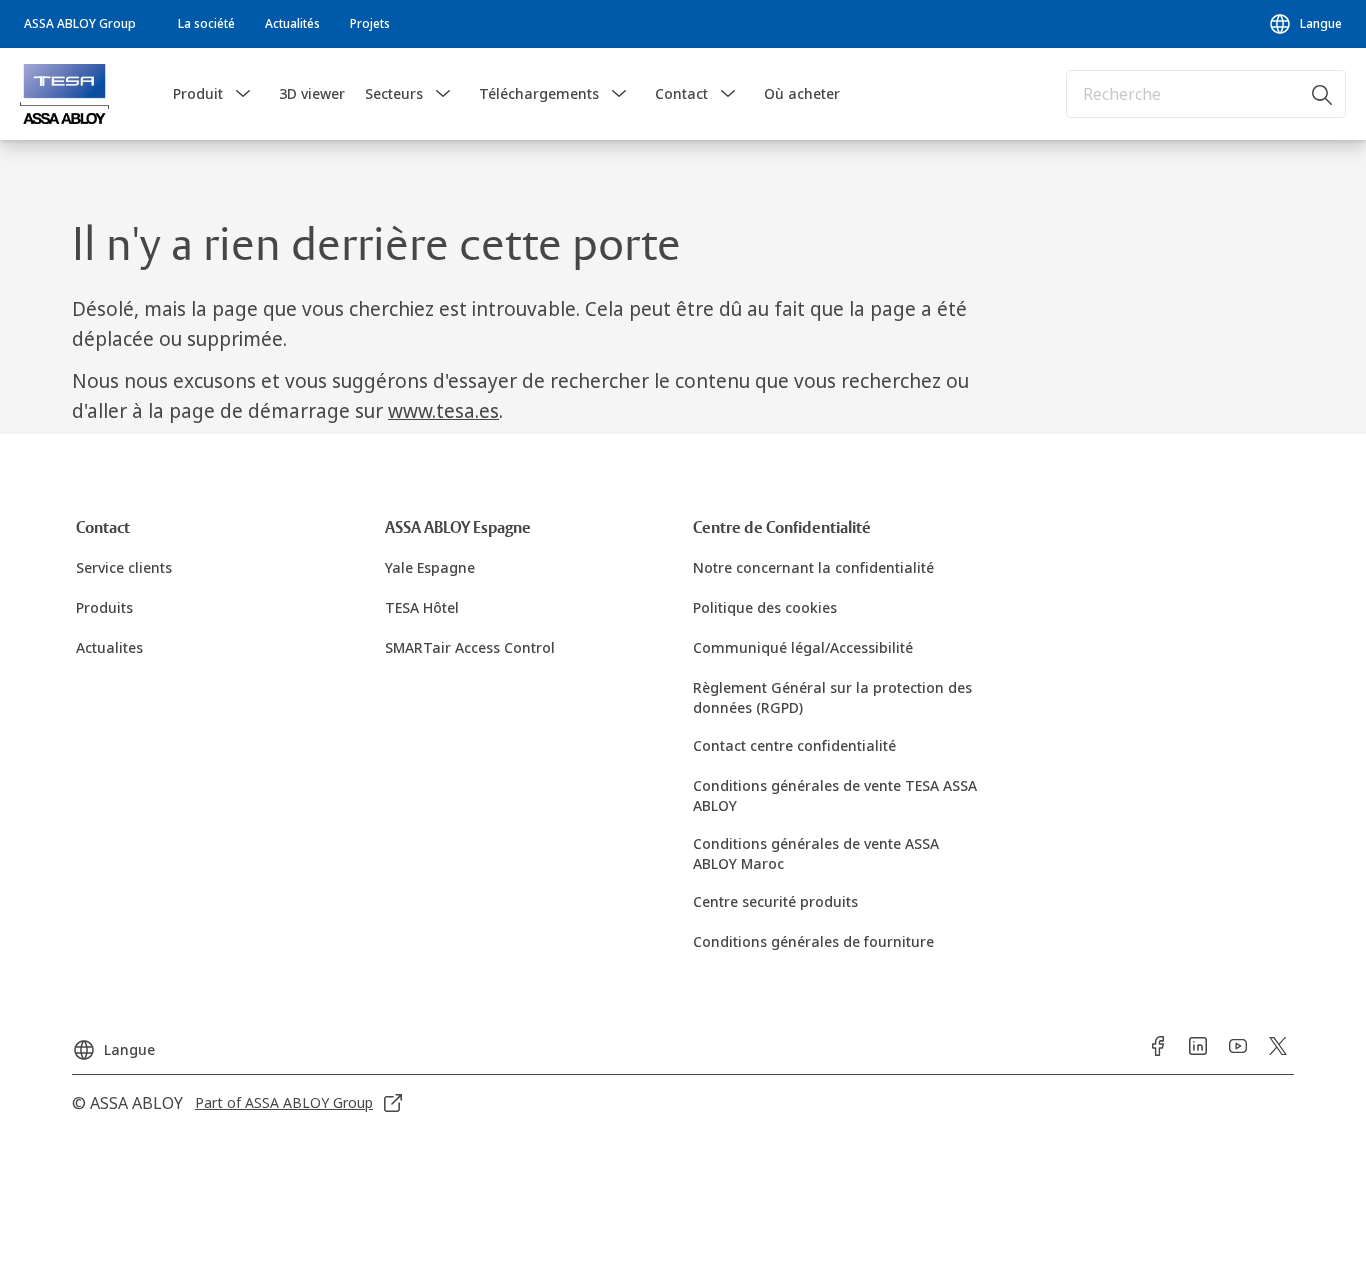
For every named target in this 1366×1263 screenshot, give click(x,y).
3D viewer (312, 93)
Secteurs (394, 93)
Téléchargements (539, 93)
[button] (243, 94)
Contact (681, 93)
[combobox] (1206, 94)
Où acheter (802, 93)
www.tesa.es (443, 411)
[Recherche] (1323, 94)
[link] (206, 24)
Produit (198, 93)
